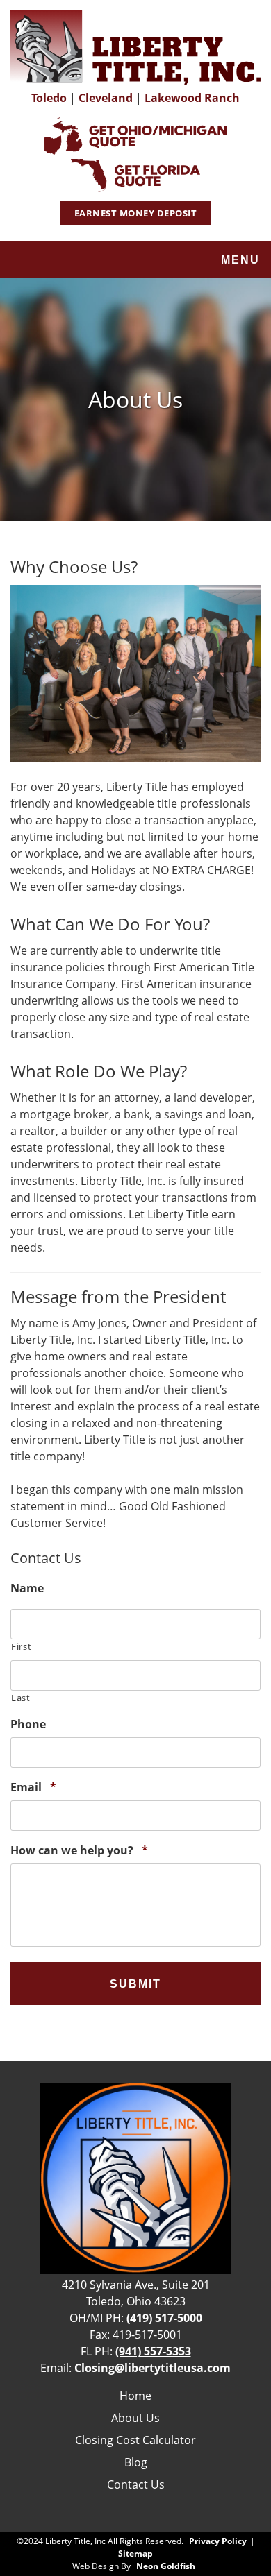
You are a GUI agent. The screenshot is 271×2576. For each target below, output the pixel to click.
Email (33, 1788)
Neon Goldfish (166, 2566)
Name (27, 1588)
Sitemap (135, 2553)
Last (21, 1698)
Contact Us (136, 2484)
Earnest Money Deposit (136, 213)
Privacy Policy (218, 2541)
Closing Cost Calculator (135, 2440)
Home (135, 2396)
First (21, 1646)
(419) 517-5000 (164, 2318)
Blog (136, 2462)
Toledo (49, 98)
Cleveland (106, 98)
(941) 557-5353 (153, 2351)
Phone (28, 1724)
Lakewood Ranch (192, 98)
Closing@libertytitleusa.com (153, 2368)
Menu (240, 260)
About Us (135, 2418)
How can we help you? (79, 1851)
